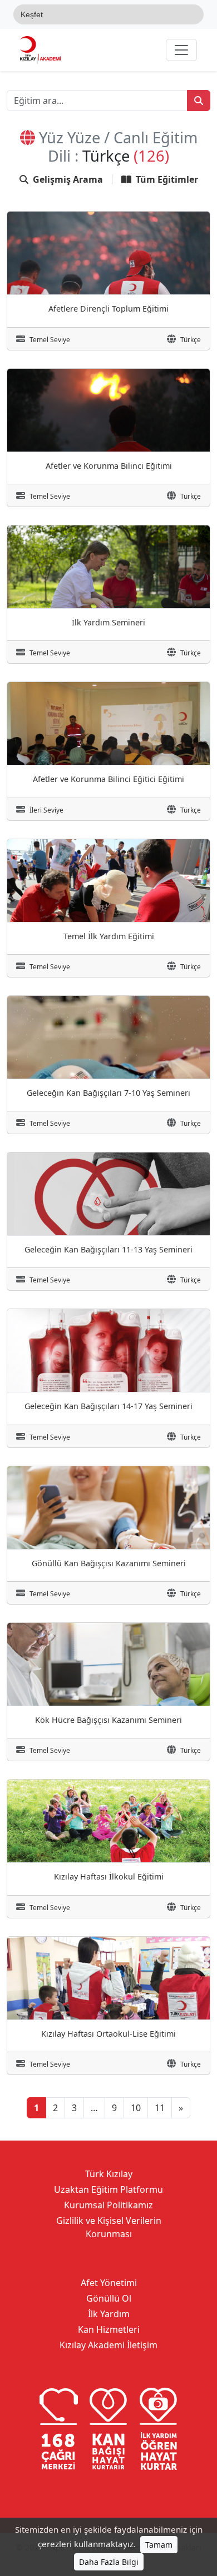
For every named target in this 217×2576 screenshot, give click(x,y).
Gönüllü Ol (109, 2298)
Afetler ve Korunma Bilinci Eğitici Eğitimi (108, 779)
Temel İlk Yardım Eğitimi (109, 936)
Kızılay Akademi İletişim (108, 2345)
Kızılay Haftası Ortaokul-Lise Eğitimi (108, 2034)
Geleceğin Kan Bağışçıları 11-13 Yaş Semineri (108, 1249)
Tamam (159, 2545)
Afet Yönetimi (109, 2283)
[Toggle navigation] (181, 50)
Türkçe (191, 340)
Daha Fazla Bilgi (109, 2562)
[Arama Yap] (199, 101)
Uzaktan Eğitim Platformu (108, 2189)
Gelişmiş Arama (68, 179)
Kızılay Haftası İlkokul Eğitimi (109, 1876)
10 (136, 2108)
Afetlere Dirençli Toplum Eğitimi (108, 309)
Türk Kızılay (109, 2174)
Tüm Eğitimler (167, 179)
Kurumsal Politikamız (108, 2205)
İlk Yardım (109, 2314)
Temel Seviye (50, 340)
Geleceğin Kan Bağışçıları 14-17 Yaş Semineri (108, 1406)
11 (160, 2108)
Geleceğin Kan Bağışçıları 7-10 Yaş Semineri (108, 1093)
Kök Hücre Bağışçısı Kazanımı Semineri (108, 1720)
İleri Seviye (46, 810)
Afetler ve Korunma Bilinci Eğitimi (109, 466)
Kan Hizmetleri (109, 2329)
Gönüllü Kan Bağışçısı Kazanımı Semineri (109, 1563)
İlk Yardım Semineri (108, 622)
